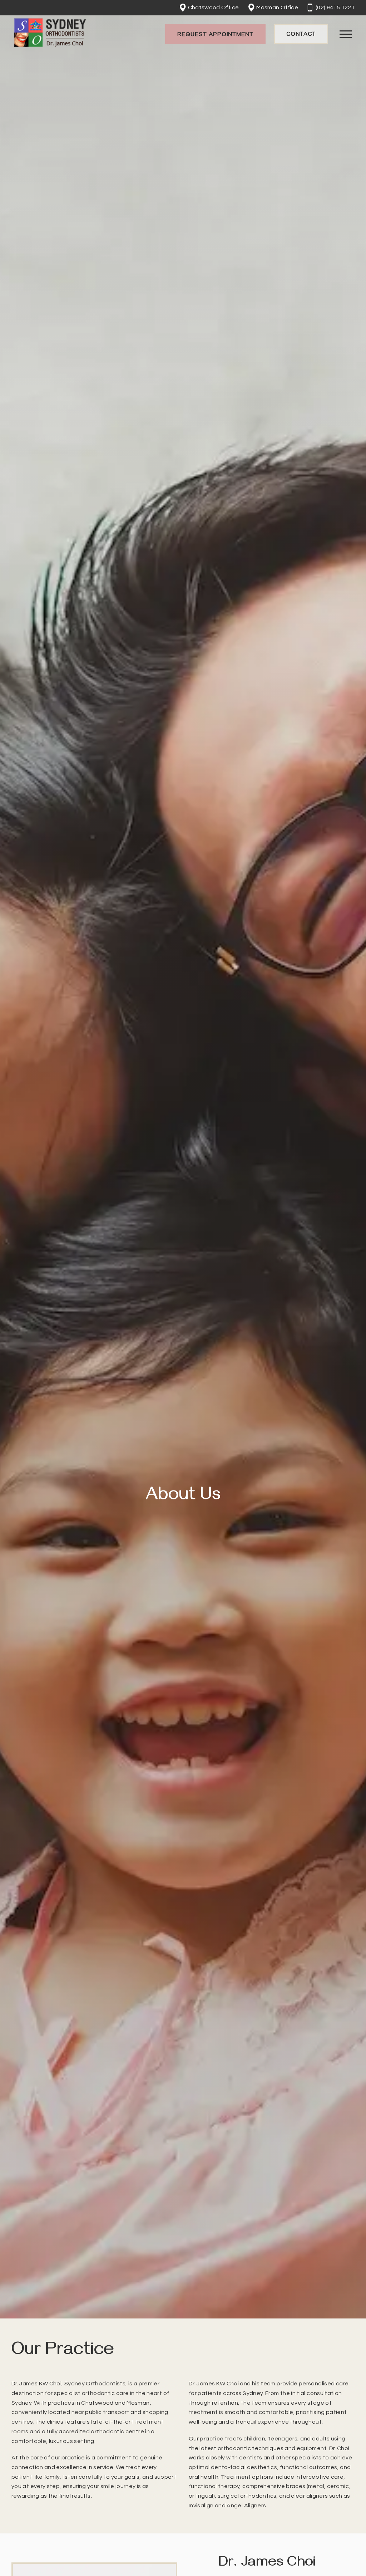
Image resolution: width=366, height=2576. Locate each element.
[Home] (50, 34)
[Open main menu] (346, 34)
